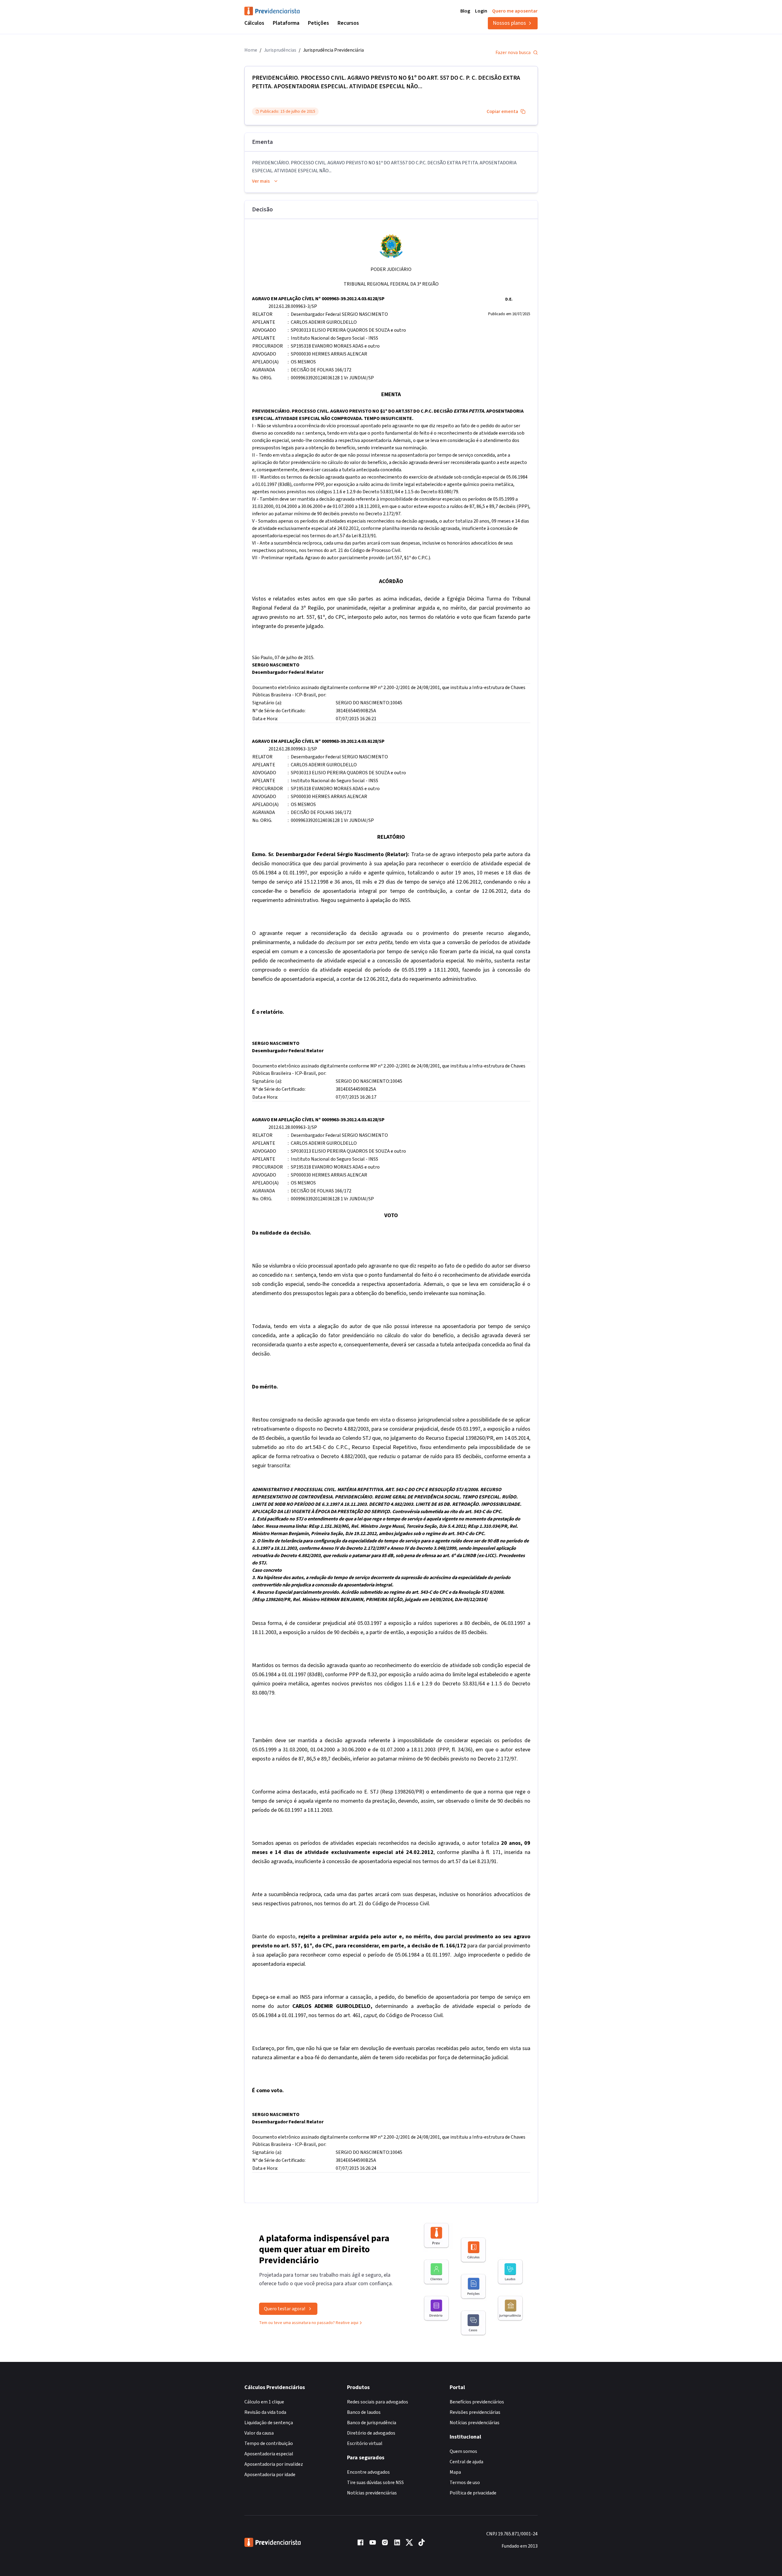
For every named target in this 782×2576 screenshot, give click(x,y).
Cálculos (254, 23)
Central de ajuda (466, 2462)
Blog (465, 11)
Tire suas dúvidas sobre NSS (375, 2483)
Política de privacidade (473, 2493)
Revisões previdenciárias (475, 2412)
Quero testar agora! (285, 2309)
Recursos (348, 23)
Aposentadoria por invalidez (274, 2464)
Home (251, 50)
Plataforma (286, 23)
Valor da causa (259, 2433)
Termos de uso (465, 2483)
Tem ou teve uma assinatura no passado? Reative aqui (309, 2323)
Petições (318, 23)
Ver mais (261, 181)
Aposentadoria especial (269, 2454)
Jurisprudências (280, 50)
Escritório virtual (365, 2443)
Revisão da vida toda (265, 2412)
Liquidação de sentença (269, 2423)
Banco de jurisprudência (372, 2423)
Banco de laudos (364, 2412)
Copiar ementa (502, 111)
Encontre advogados (368, 2472)
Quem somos (463, 2451)
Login (481, 11)
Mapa (455, 2472)
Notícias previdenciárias (372, 2493)
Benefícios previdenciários (477, 2402)
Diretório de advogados (371, 2433)
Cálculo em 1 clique (264, 2402)
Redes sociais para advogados (378, 2402)
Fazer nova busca (513, 53)
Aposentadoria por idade (270, 2475)
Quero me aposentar (515, 11)
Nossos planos (509, 23)
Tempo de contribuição (269, 2443)
